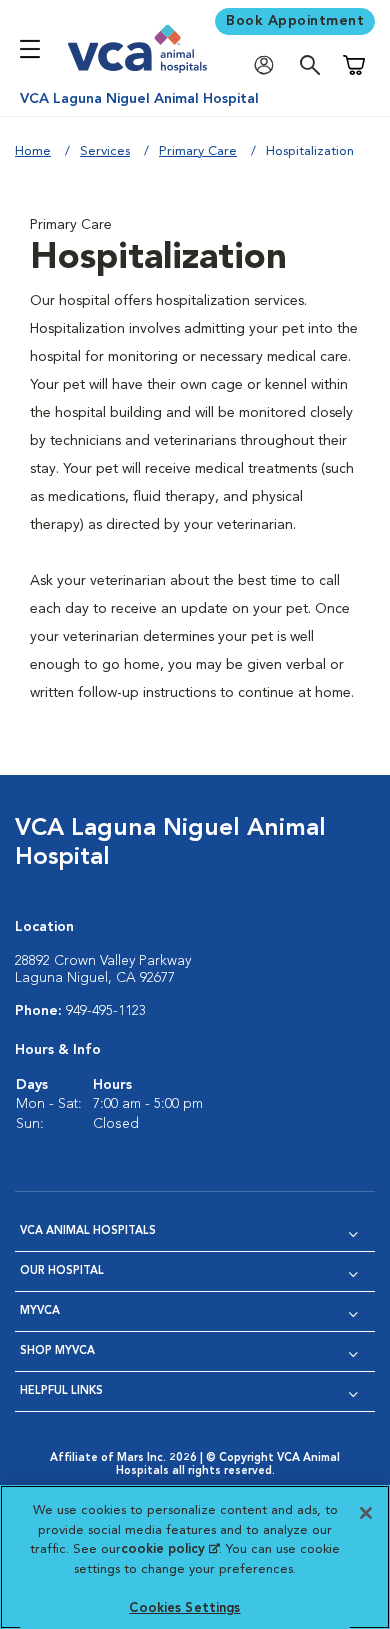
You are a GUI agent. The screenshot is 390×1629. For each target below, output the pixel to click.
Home (33, 151)
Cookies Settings (184, 1608)
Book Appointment (295, 21)
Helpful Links (61, 1391)
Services (105, 151)
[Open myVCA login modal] (269, 65)
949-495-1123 (106, 1011)
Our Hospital (62, 1271)
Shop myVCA (57, 1351)
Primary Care (198, 151)
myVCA (40, 1311)
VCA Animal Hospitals (88, 1231)
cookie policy (170, 1549)
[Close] (366, 1513)
